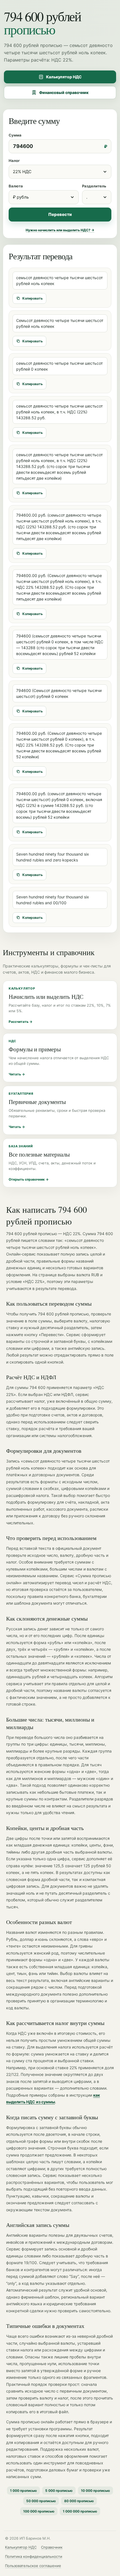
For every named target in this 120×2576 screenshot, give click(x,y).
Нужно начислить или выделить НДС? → (60, 230)
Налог (14, 161)
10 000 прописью (95, 2491)
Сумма (15, 135)
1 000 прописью (23, 2491)
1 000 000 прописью (80, 2511)
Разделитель (94, 186)
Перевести (60, 214)
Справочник (52, 2547)
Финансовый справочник (64, 92)
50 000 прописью (41, 2501)
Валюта (16, 186)
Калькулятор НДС (64, 77)
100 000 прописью (39, 2511)
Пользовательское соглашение (33, 2566)
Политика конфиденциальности (34, 2556)
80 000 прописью (79, 2501)
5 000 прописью (59, 2491)
